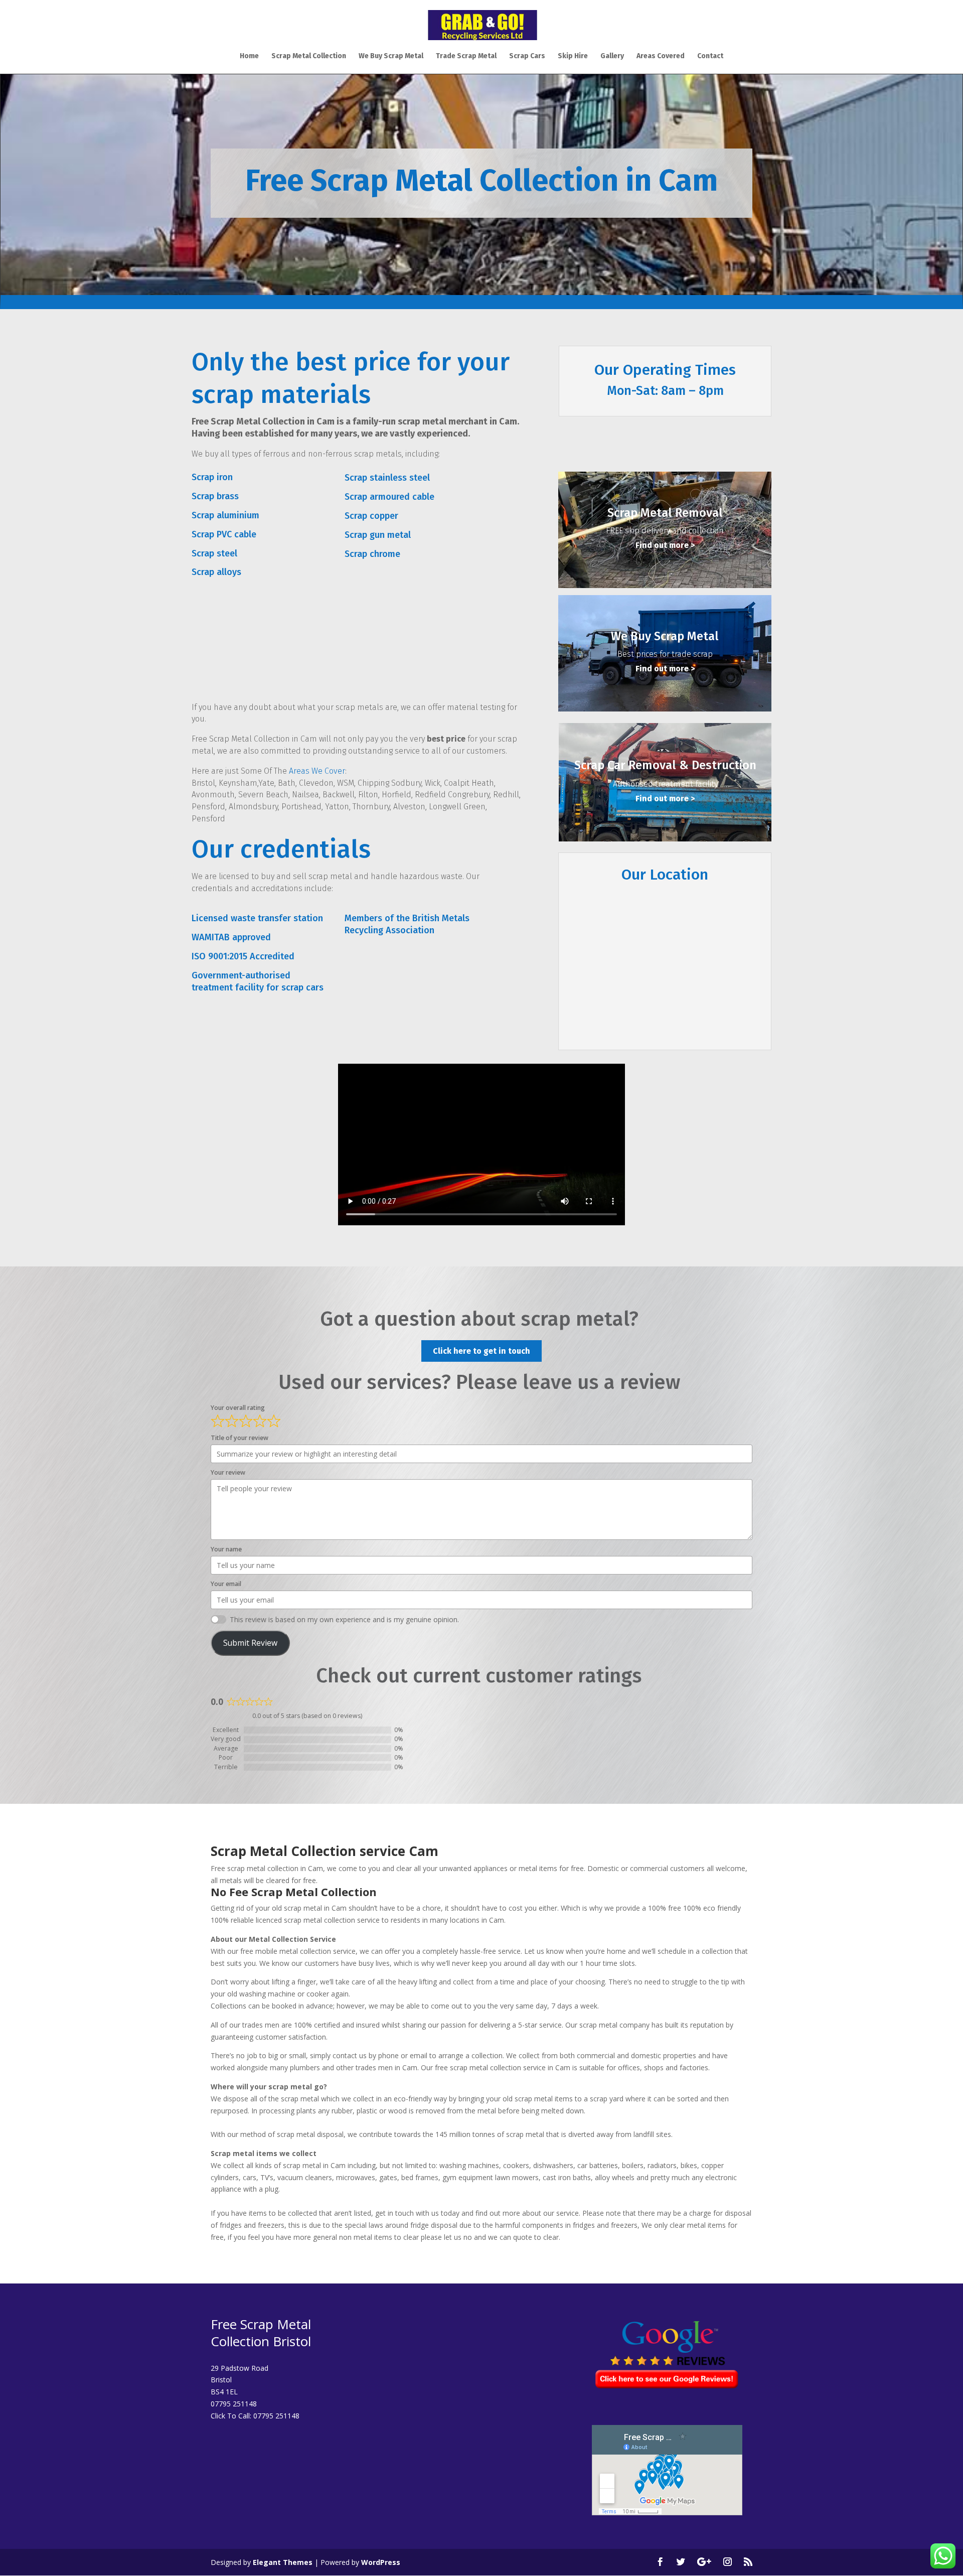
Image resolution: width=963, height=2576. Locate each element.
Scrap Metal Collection (309, 56)
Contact (710, 56)
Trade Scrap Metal (466, 56)
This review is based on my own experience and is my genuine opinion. (344, 1619)
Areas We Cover (317, 771)
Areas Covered (661, 56)
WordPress (381, 2562)
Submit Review (250, 1643)
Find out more (662, 545)
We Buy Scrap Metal (391, 56)
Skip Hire (573, 56)
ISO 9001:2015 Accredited (243, 956)
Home (249, 56)
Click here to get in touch (481, 1351)
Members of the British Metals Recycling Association (407, 924)
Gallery (612, 56)
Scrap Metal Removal (665, 513)
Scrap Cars (527, 56)
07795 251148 (276, 2416)
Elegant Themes (283, 2562)
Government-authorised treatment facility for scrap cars (258, 981)
